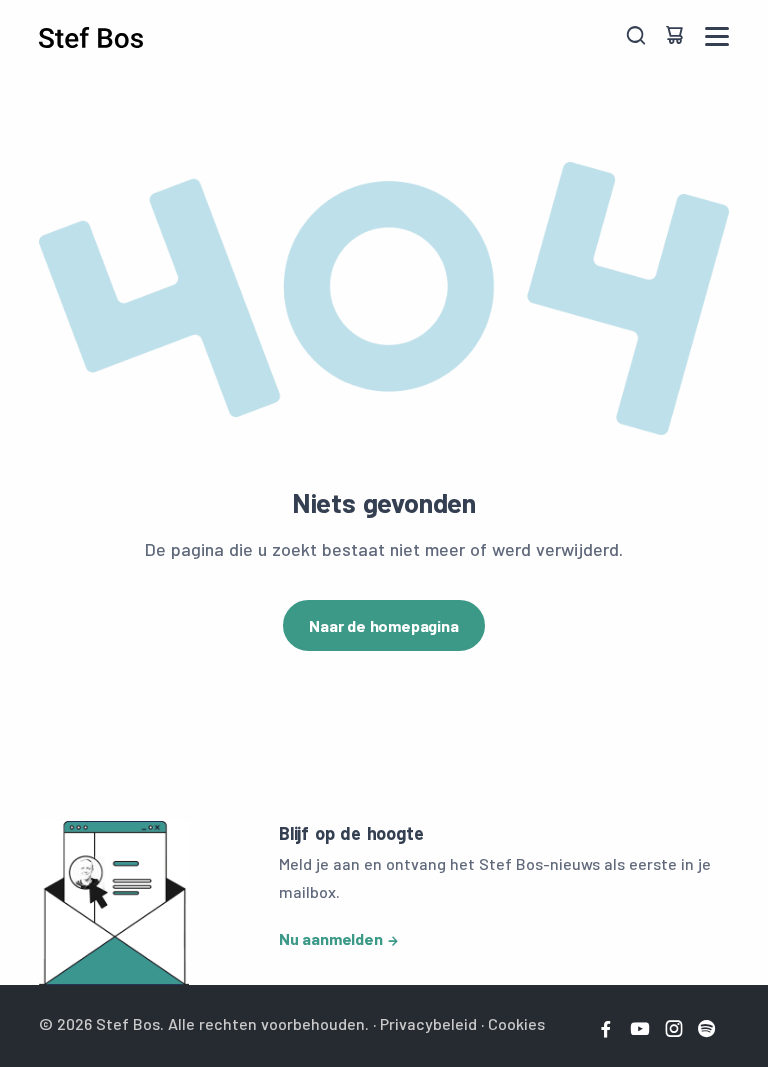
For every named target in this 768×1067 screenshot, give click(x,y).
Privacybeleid (428, 1023)
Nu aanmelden (331, 938)
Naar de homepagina (383, 625)
